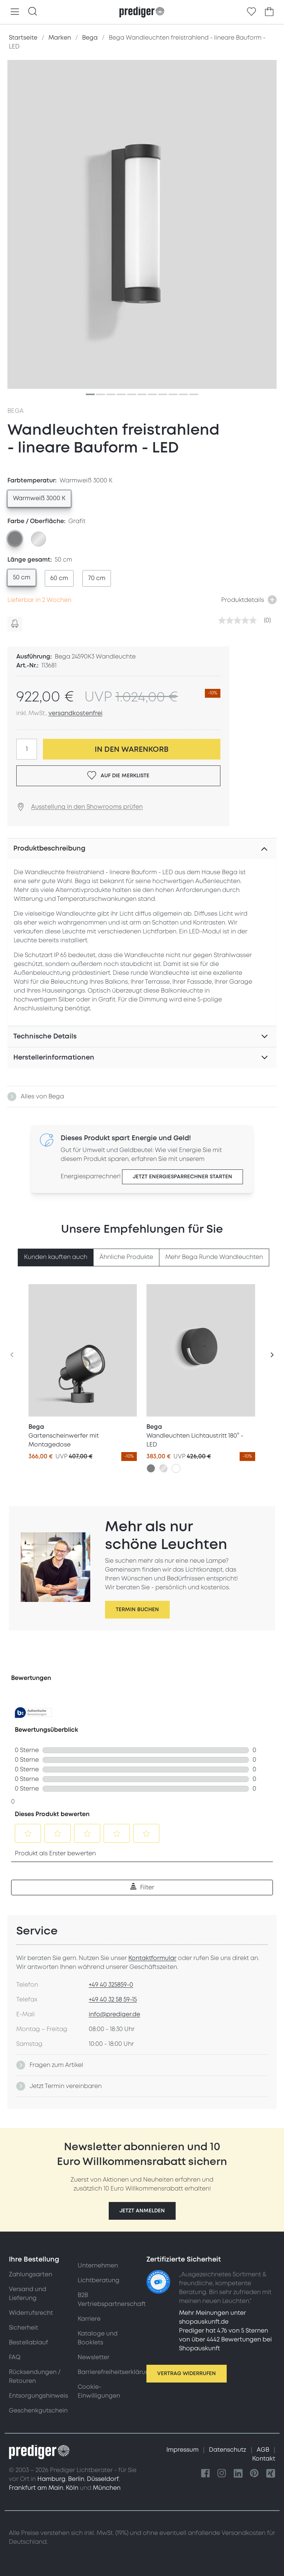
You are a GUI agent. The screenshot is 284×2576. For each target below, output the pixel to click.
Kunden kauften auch (56, 1257)
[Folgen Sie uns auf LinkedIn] (238, 2474)
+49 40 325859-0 (111, 1985)
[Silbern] (163, 1468)
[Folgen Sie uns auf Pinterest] (254, 2474)
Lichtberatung (99, 2280)
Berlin (76, 2479)
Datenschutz (228, 2450)
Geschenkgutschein (38, 2411)
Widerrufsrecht (31, 2313)
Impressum (183, 2450)
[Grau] (151, 1468)
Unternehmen (98, 2266)
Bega (16, 411)
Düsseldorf (103, 2479)
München (107, 2488)
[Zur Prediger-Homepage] (142, 12)
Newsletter (94, 2357)
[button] (142, 2211)
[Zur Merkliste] (251, 12)
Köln (72, 2488)
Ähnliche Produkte (126, 1257)
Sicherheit (23, 2328)
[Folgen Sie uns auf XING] (271, 2474)
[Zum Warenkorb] (269, 12)
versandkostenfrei (75, 713)
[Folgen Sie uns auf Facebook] (206, 2474)
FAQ (15, 2357)
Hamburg (51, 2479)
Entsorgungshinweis (38, 2396)
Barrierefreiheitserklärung (115, 2372)
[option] (39, 499)
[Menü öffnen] (15, 12)
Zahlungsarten (31, 2274)
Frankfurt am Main (36, 2488)
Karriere (89, 2319)
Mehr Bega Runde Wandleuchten (214, 1257)
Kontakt (264, 2459)
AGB (264, 2450)
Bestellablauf (28, 2343)
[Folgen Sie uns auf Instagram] (222, 2474)
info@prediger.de (114, 2014)
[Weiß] (176, 1468)
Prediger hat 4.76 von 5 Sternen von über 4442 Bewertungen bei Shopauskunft (225, 2340)
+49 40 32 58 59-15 (113, 2000)
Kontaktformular (152, 1958)
